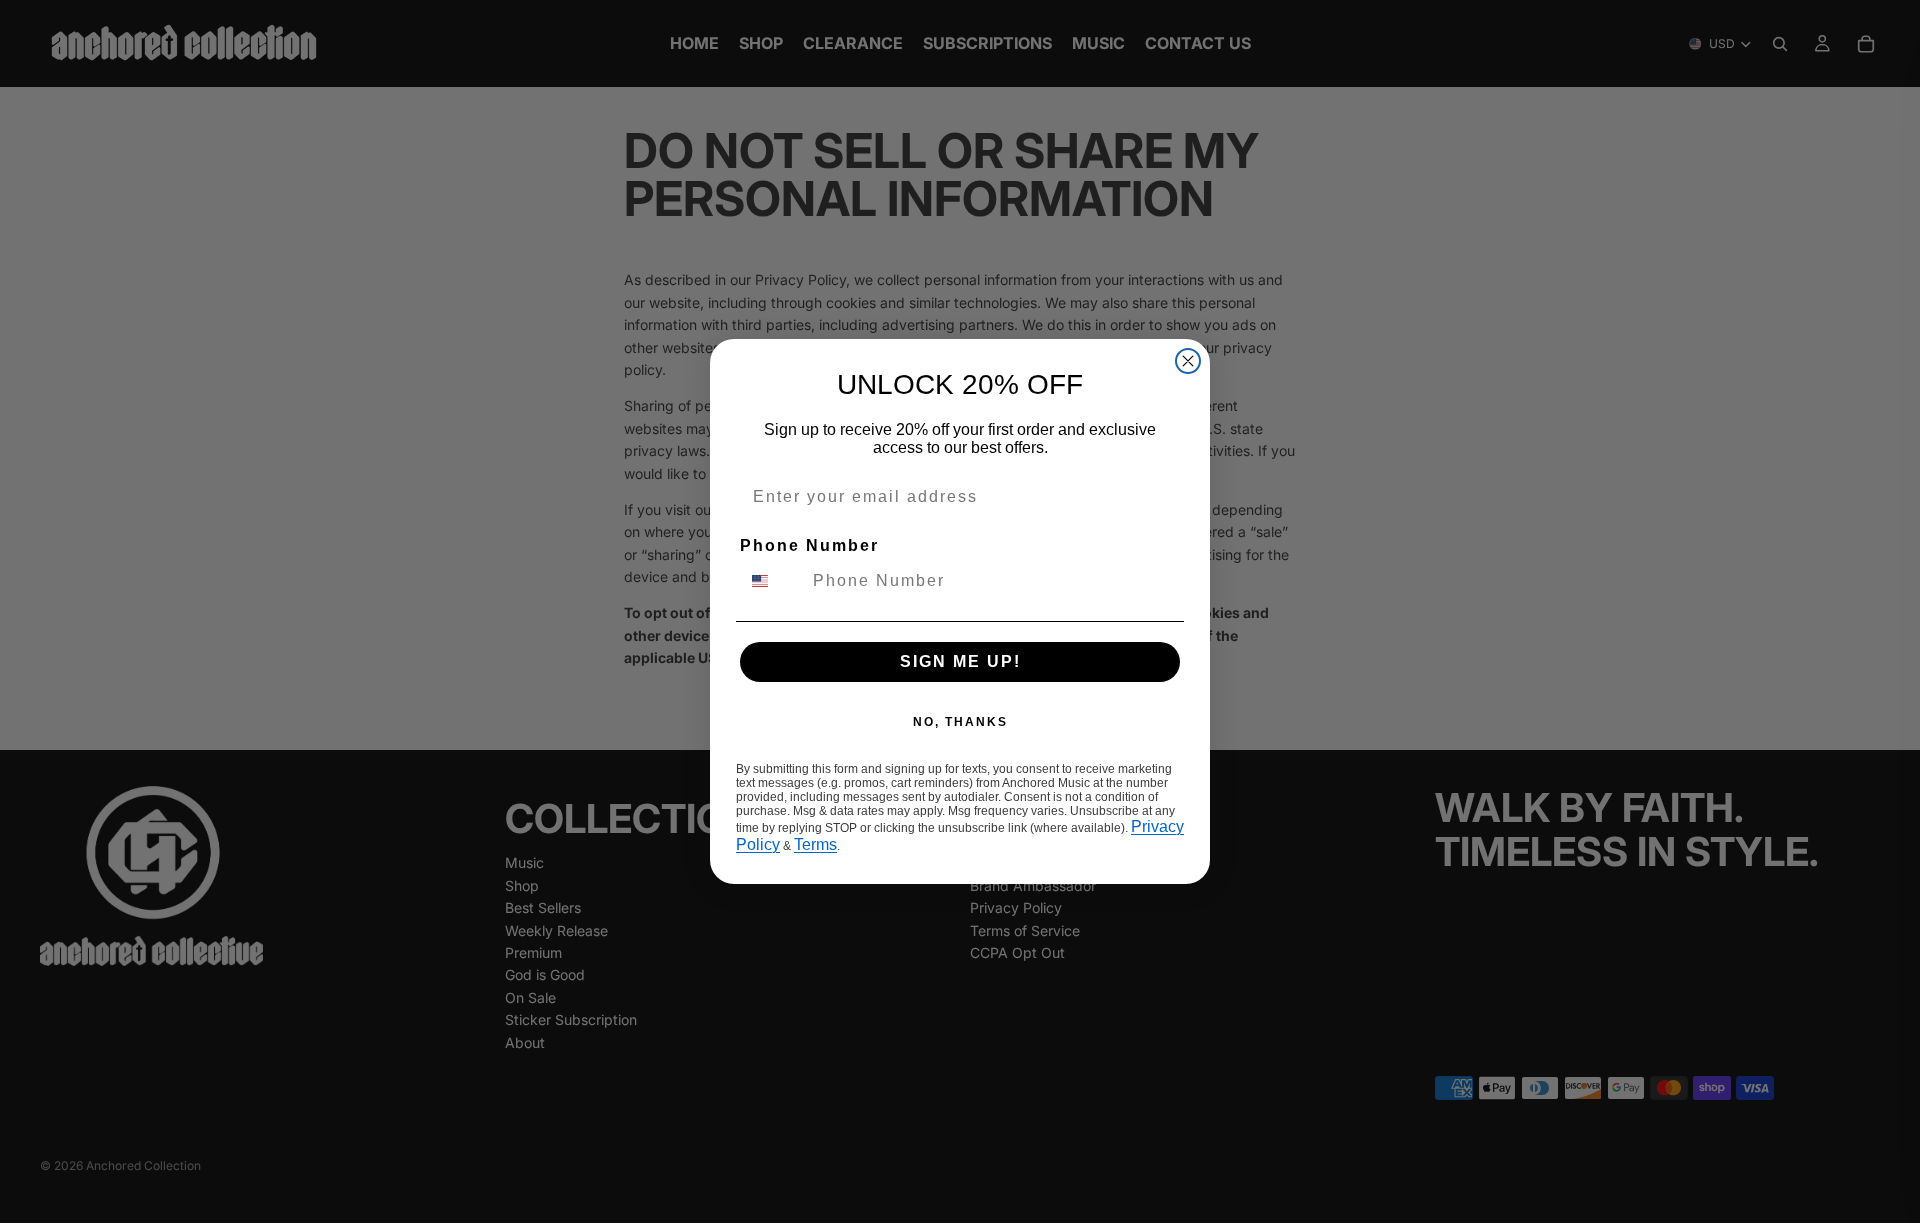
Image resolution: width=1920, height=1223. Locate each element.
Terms (815, 844)
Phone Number (809, 545)
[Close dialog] (1188, 361)
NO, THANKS (960, 722)
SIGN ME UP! (960, 661)
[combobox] (772, 581)
